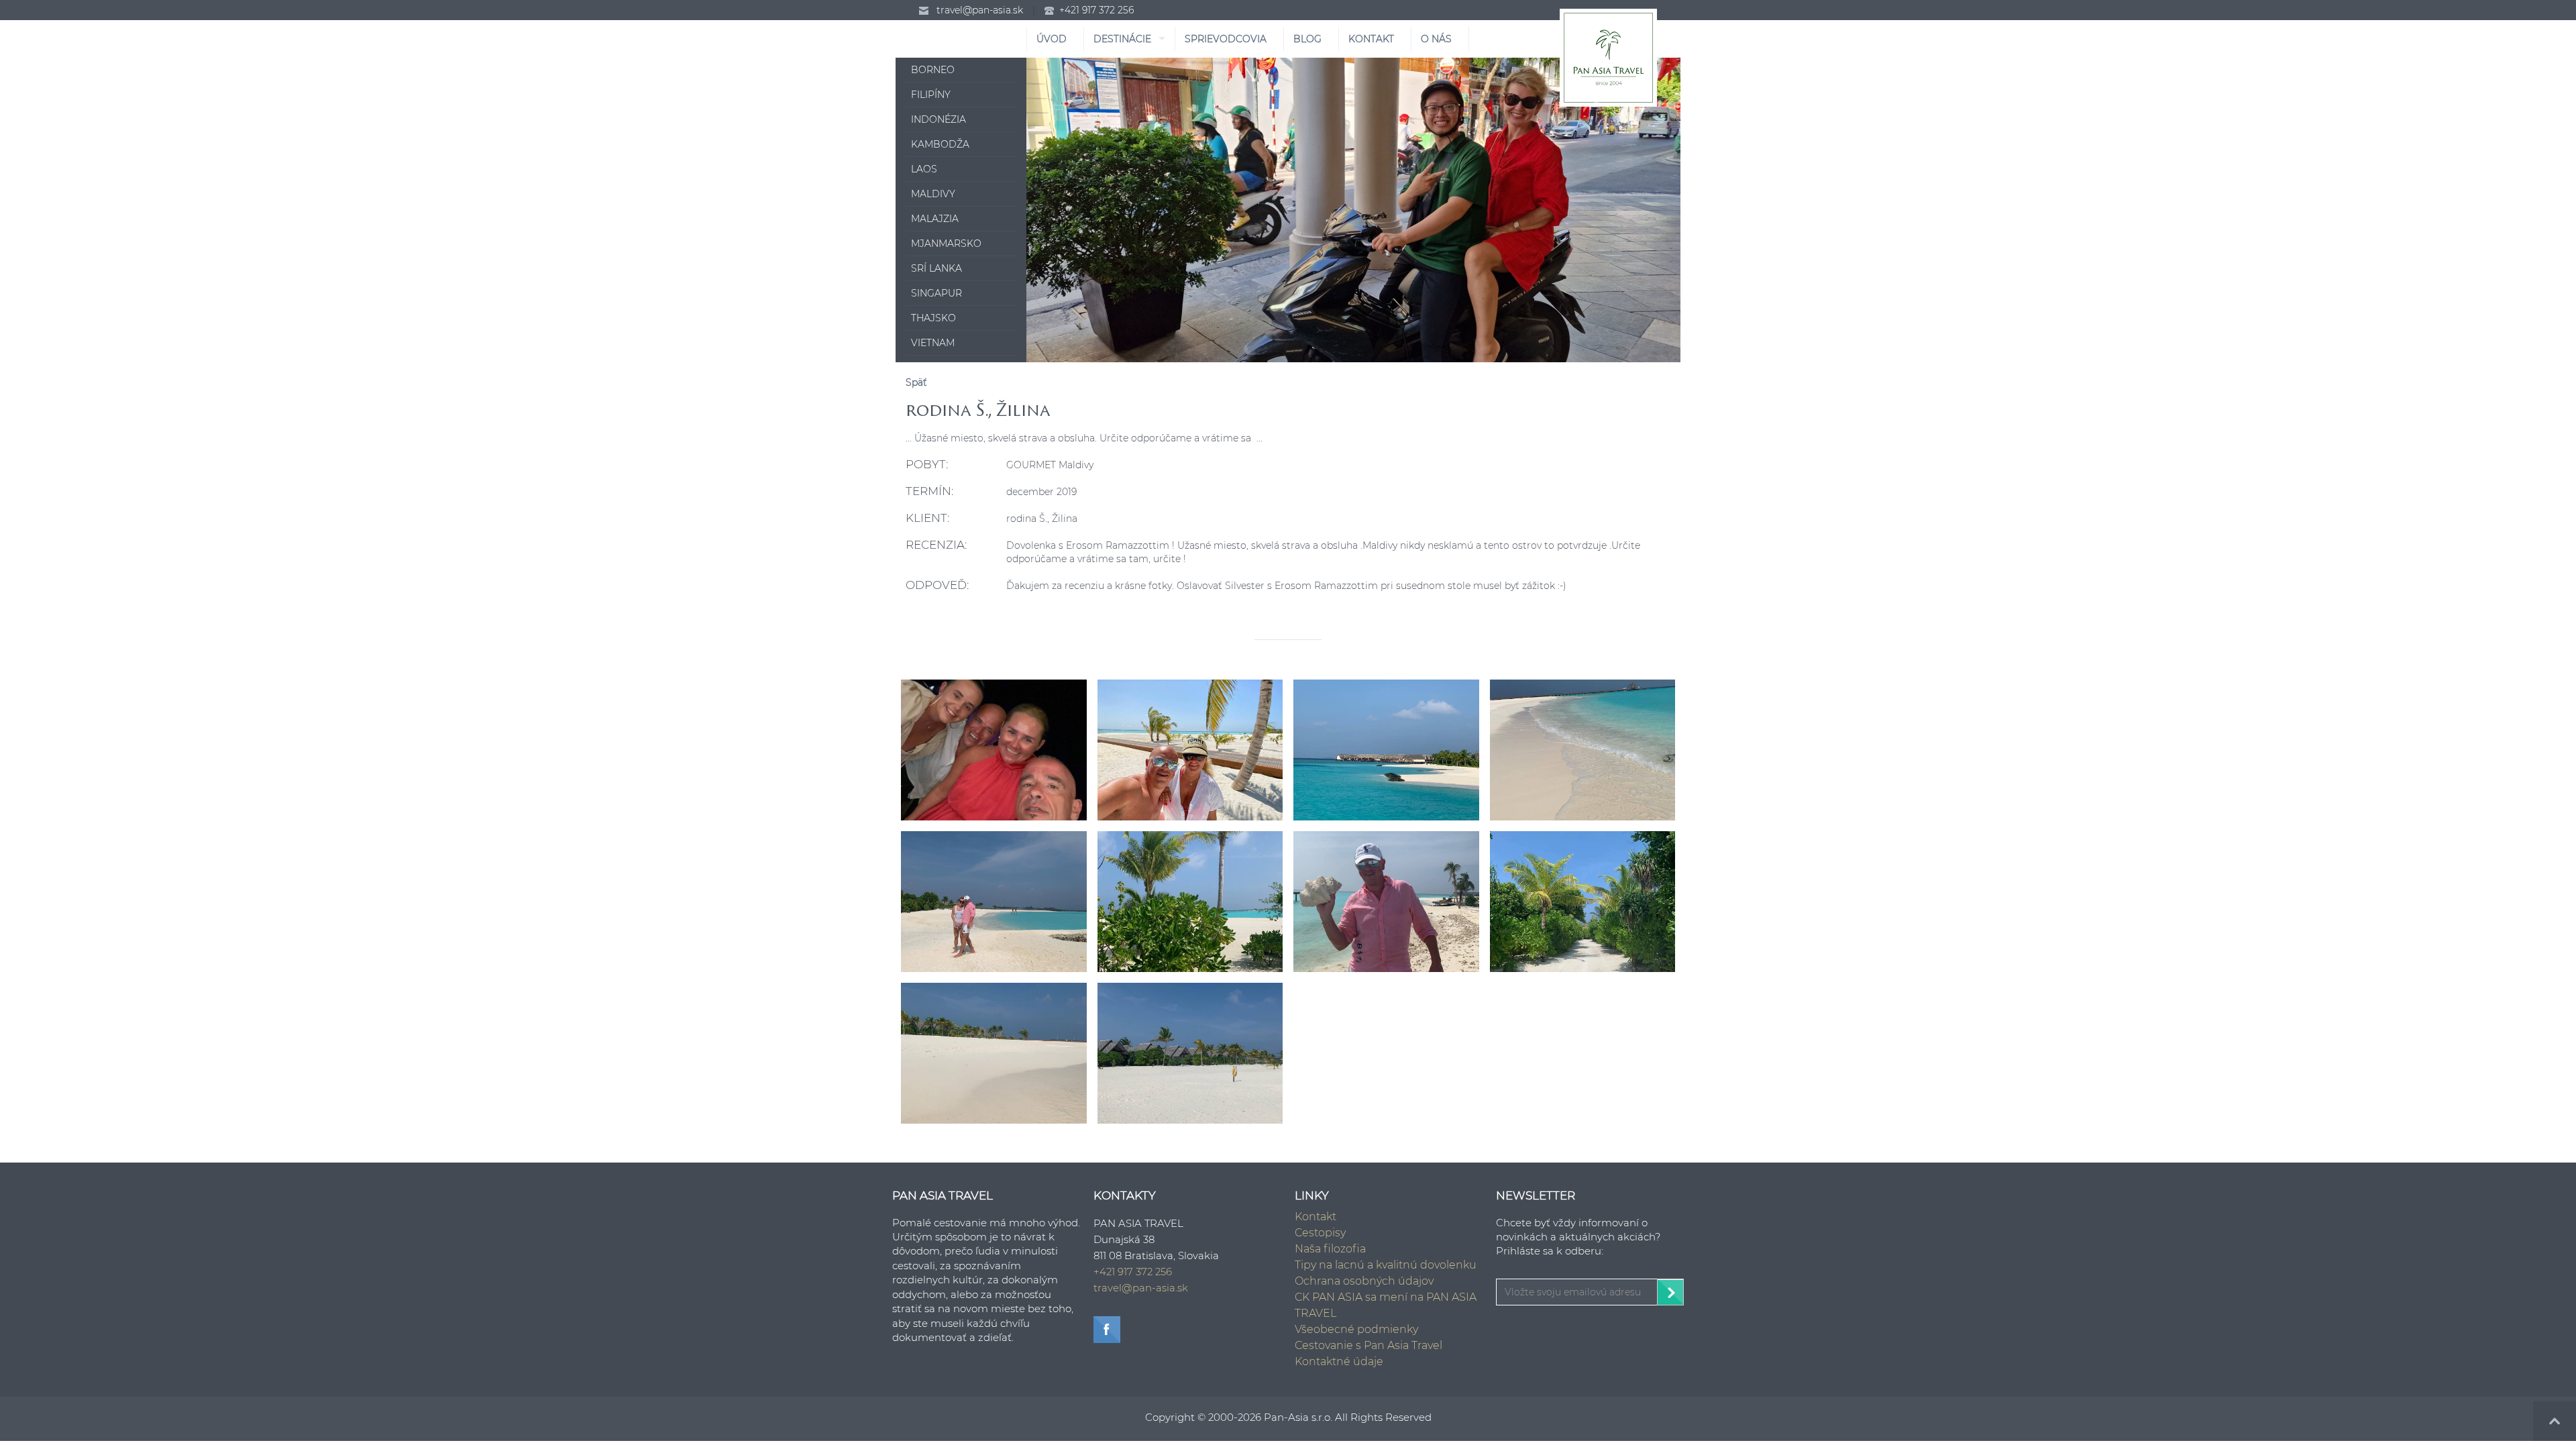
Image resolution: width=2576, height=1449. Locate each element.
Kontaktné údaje (1339, 1361)
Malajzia (935, 219)
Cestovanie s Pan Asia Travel (1368, 1345)
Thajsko (933, 318)
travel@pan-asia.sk (980, 10)
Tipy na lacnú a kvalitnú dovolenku (1386, 1265)
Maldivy (933, 194)
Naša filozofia (1330, 1249)
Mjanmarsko (946, 244)
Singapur (936, 293)
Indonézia (938, 119)
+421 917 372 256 (1096, 10)
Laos (924, 169)
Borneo (933, 70)
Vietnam (933, 343)
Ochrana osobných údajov (1364, 1281)
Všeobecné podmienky (1356, 1329)
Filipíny (931, 95)
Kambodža (940, 144)
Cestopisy (1320, 1233)
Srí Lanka (936, 268)
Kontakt (1316, 1217)
